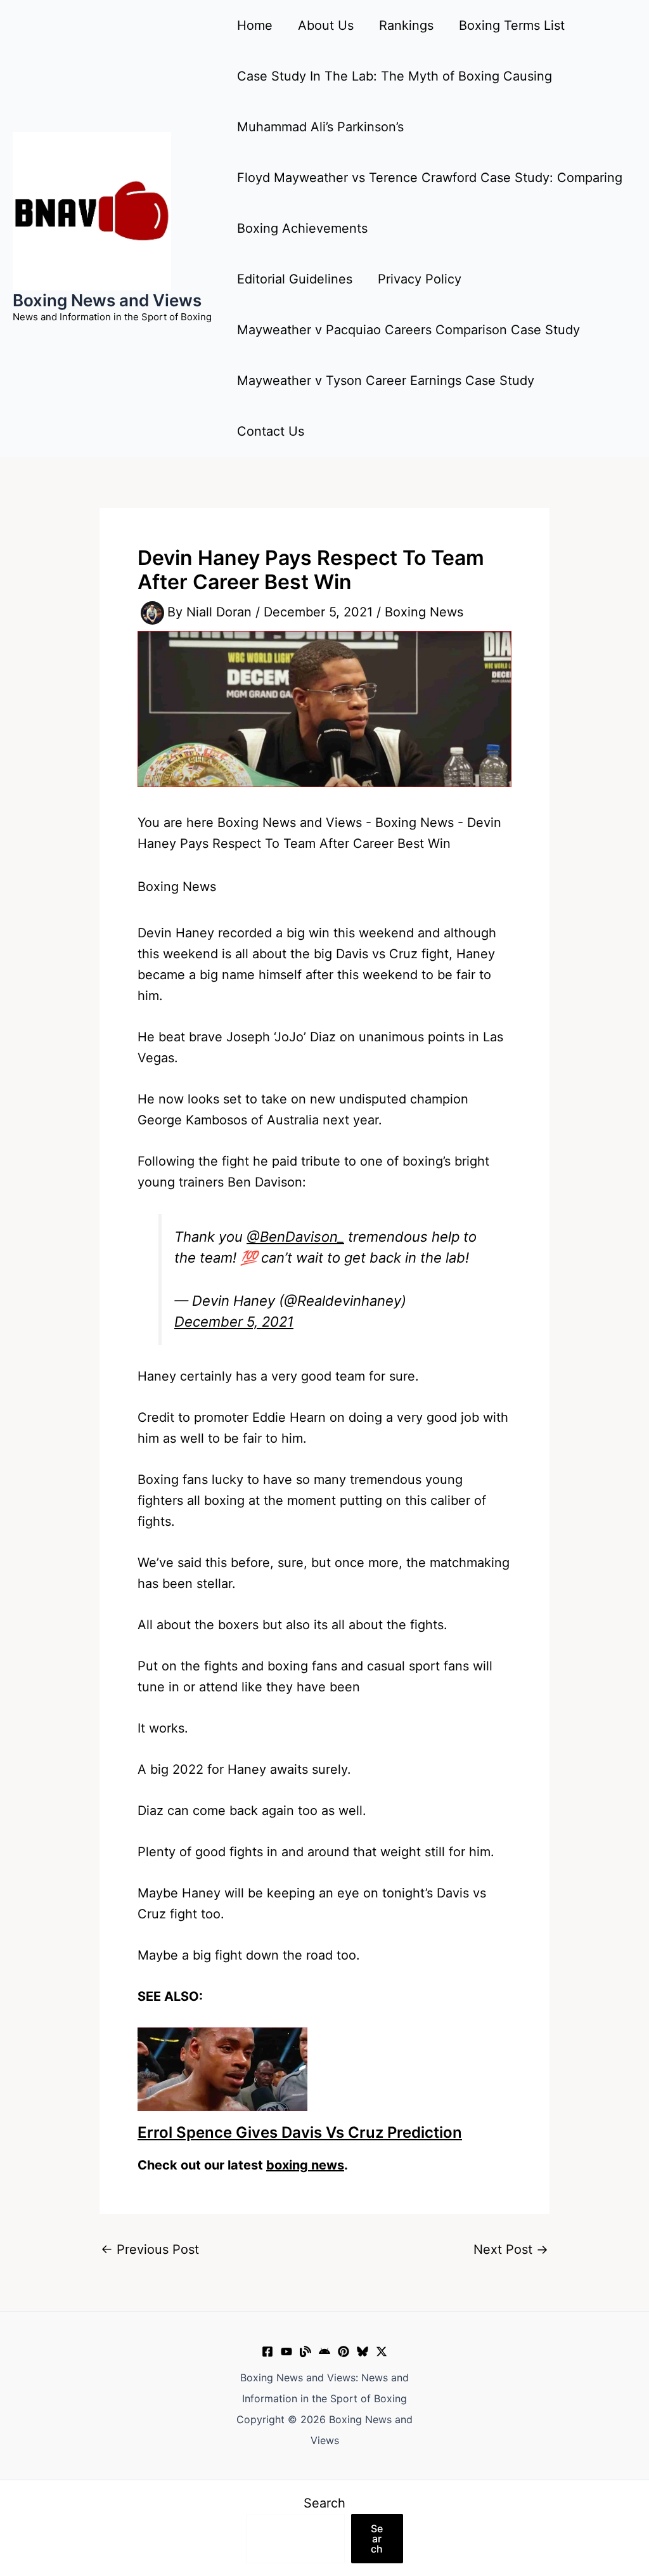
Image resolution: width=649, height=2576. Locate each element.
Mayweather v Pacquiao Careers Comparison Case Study (408, 330)
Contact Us (271, 431)
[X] (382, 2352)
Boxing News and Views (107, 300)
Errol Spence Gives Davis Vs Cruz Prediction (300, 2132)
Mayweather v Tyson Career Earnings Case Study (386, 381)
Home (255, 25)
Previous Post (150, 2249)
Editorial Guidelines (295, 279)
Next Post (511, 2249)
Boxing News (424, 612)
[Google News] (324, 2352)
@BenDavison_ (295, 1237)
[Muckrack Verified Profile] (305, 2352)
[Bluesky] (363, 2352)
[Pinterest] (344, 2352)
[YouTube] (286, 2352)
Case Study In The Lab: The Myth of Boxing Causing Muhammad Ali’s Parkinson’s (395, 101)
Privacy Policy (420, 279)
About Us (326, 25)
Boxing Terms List (512, 25)
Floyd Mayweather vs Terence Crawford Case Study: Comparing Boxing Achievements (430, 203)
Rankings (406, 25)
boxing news (305, 2165)
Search (324, 2503)
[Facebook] (267, 2352)
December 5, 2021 (234, 1322)
